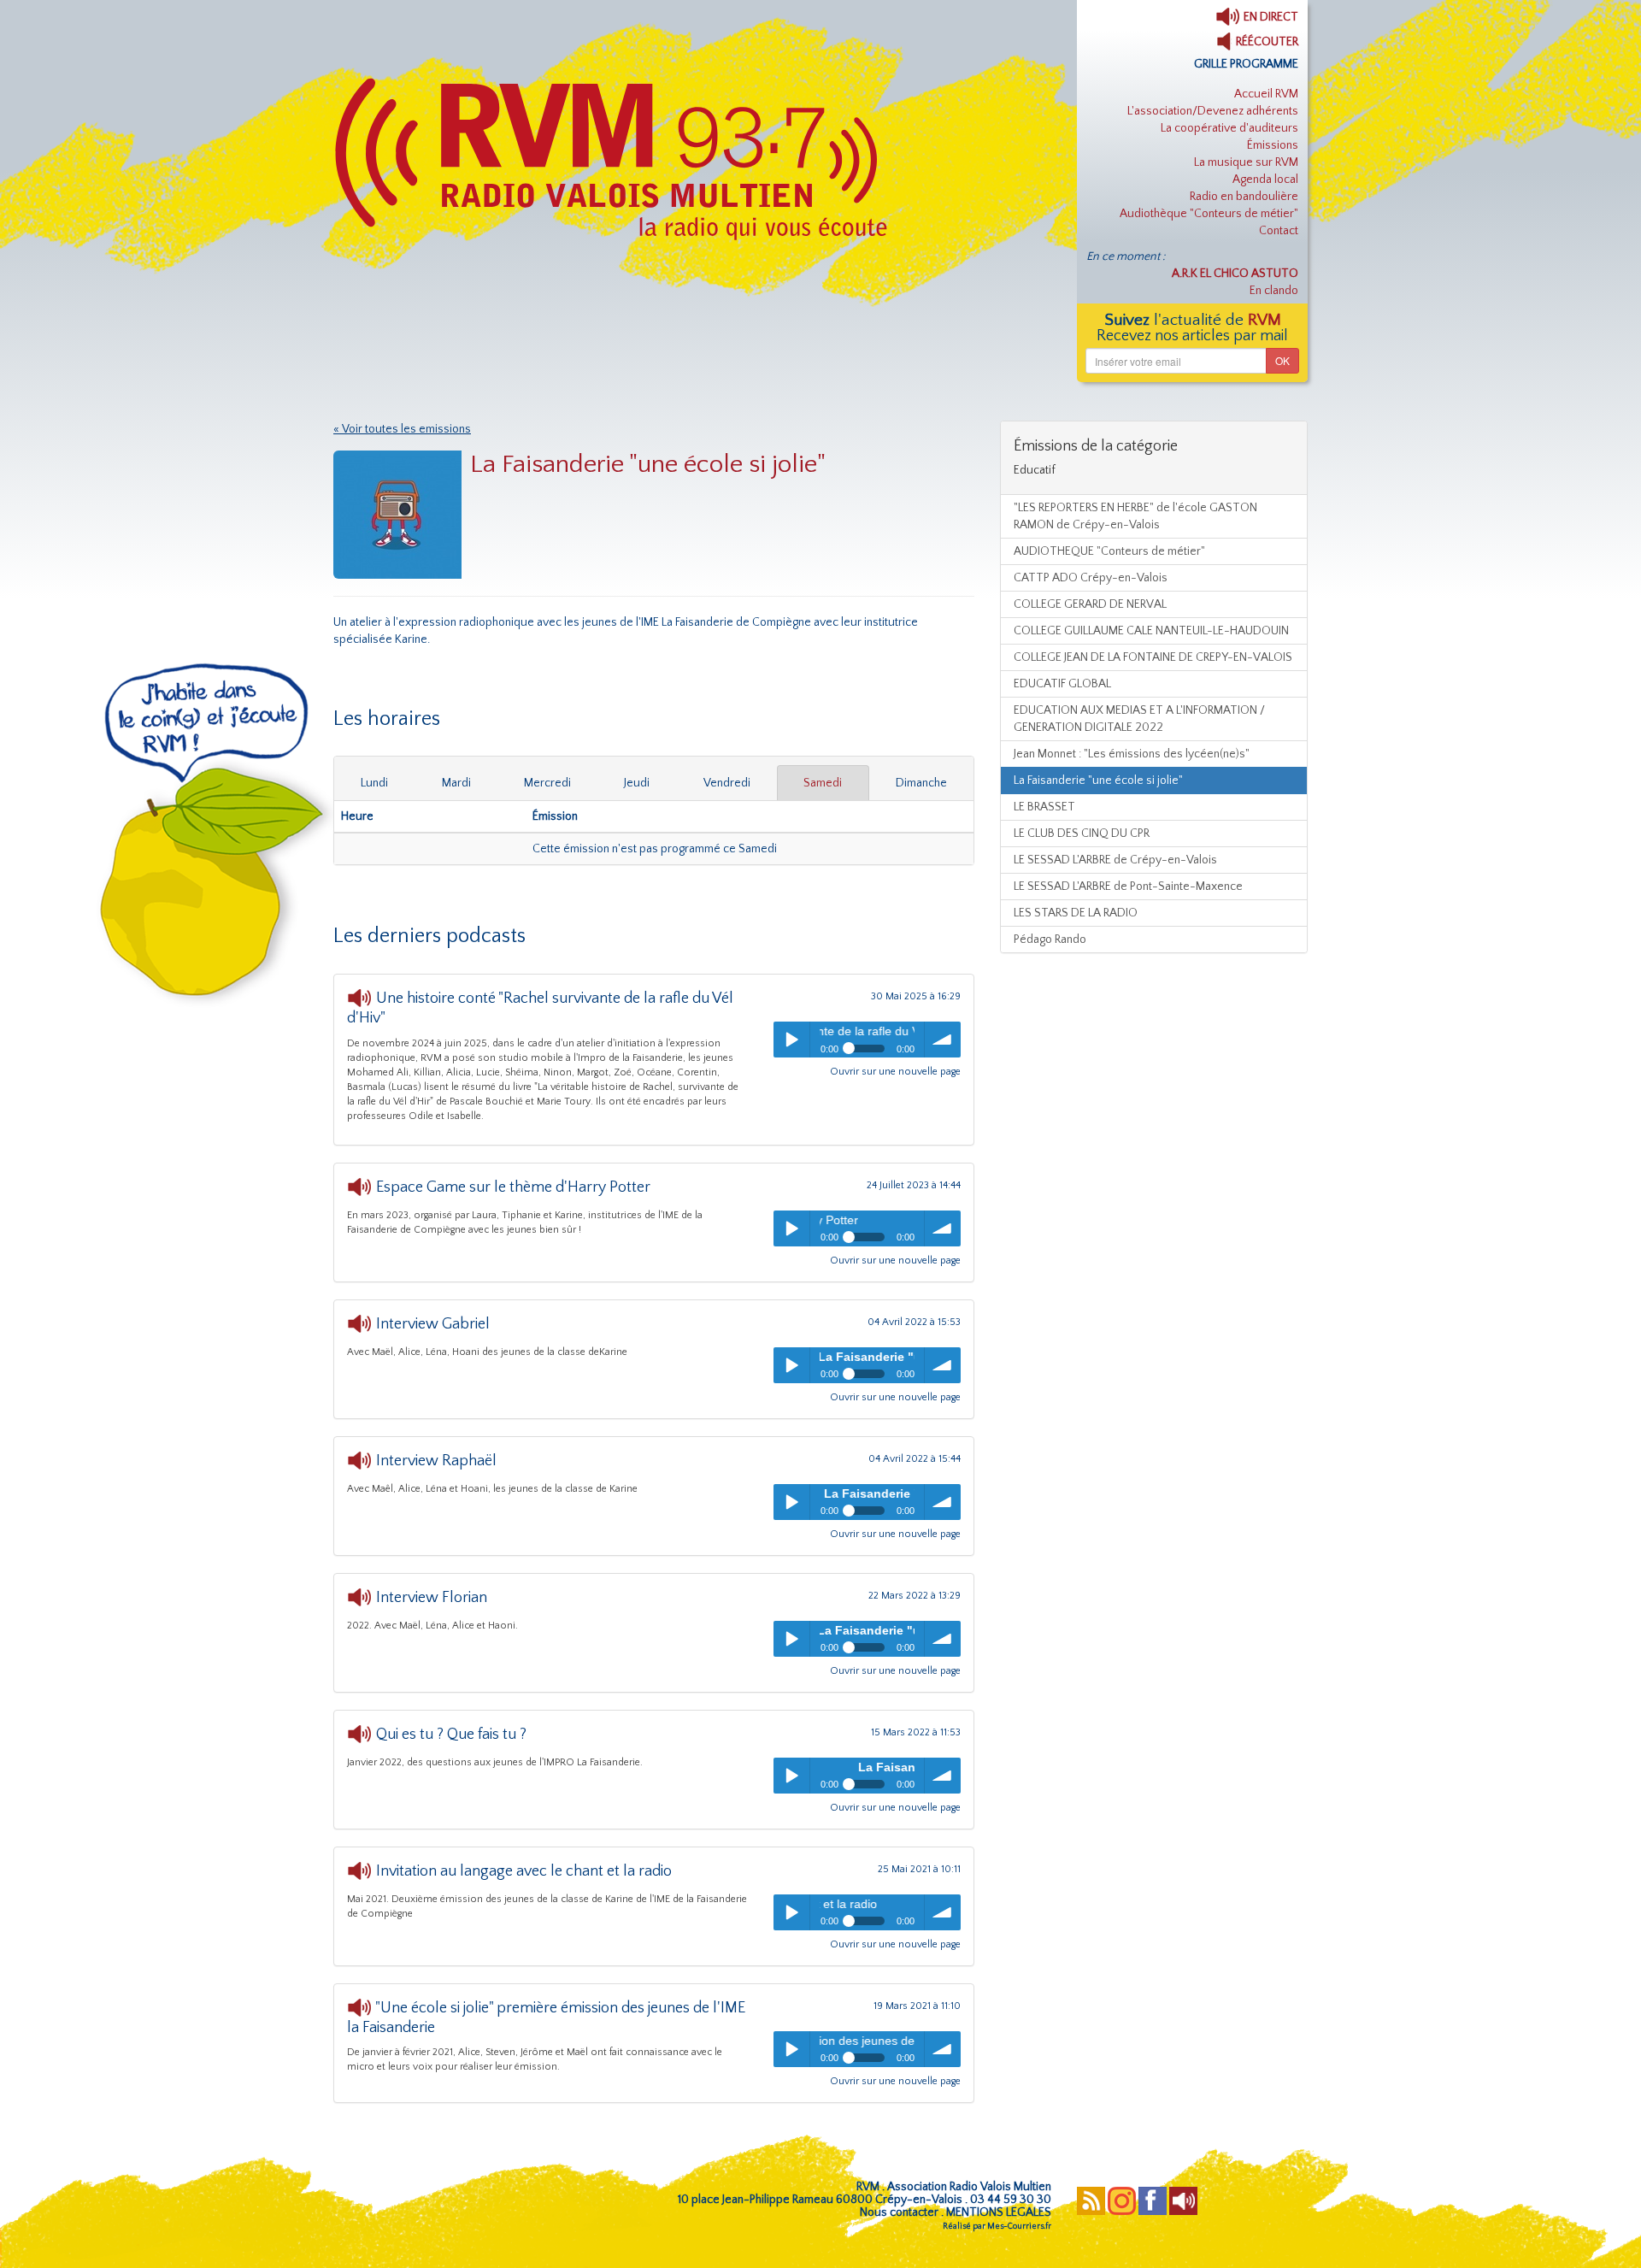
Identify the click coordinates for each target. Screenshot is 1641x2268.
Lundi (374, 783)
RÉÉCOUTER (1266, 42)
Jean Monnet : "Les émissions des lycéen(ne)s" (1132, 754)
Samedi (823, 783)
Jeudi (637, 783)
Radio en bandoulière (1244, 197)
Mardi (456, 783)
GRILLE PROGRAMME (1246, 64)
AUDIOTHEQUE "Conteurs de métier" (1109, 551)
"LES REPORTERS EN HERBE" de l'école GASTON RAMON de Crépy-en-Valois (1135, 516)
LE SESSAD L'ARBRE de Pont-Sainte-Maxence (1128, 887)
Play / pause (791, 1040)
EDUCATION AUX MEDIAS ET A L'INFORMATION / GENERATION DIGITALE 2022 (1139, 719)
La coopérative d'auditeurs (1229, 128)
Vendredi (727, 783)
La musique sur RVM (1246, 162)
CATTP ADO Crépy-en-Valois (1091, 578)
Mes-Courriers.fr (1019, 2227)
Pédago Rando (1050, 940)
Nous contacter (899, 2212)
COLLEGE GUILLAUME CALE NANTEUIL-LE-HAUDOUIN (1151, 631)
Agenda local (1265, 180)
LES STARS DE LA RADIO (1076, 913)
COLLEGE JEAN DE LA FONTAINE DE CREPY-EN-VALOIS (1153, 657)
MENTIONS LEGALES (999, 2212)
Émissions (1273, 145)
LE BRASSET (1044, 807)
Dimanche (921, 783)
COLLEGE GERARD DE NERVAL (1090, 604)
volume (943, 1040)
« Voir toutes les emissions (402, 429)
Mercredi (547, 783)
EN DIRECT (1270, 17)
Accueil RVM (1266, 94)
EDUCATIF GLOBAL (1062, 684)
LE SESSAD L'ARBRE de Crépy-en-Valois (1115, 860)
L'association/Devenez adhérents (1213, 111)
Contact (1279, 231)
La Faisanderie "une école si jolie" (1098, 781)
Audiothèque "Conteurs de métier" (1209, 214)
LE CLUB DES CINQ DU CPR (1082, 834)
